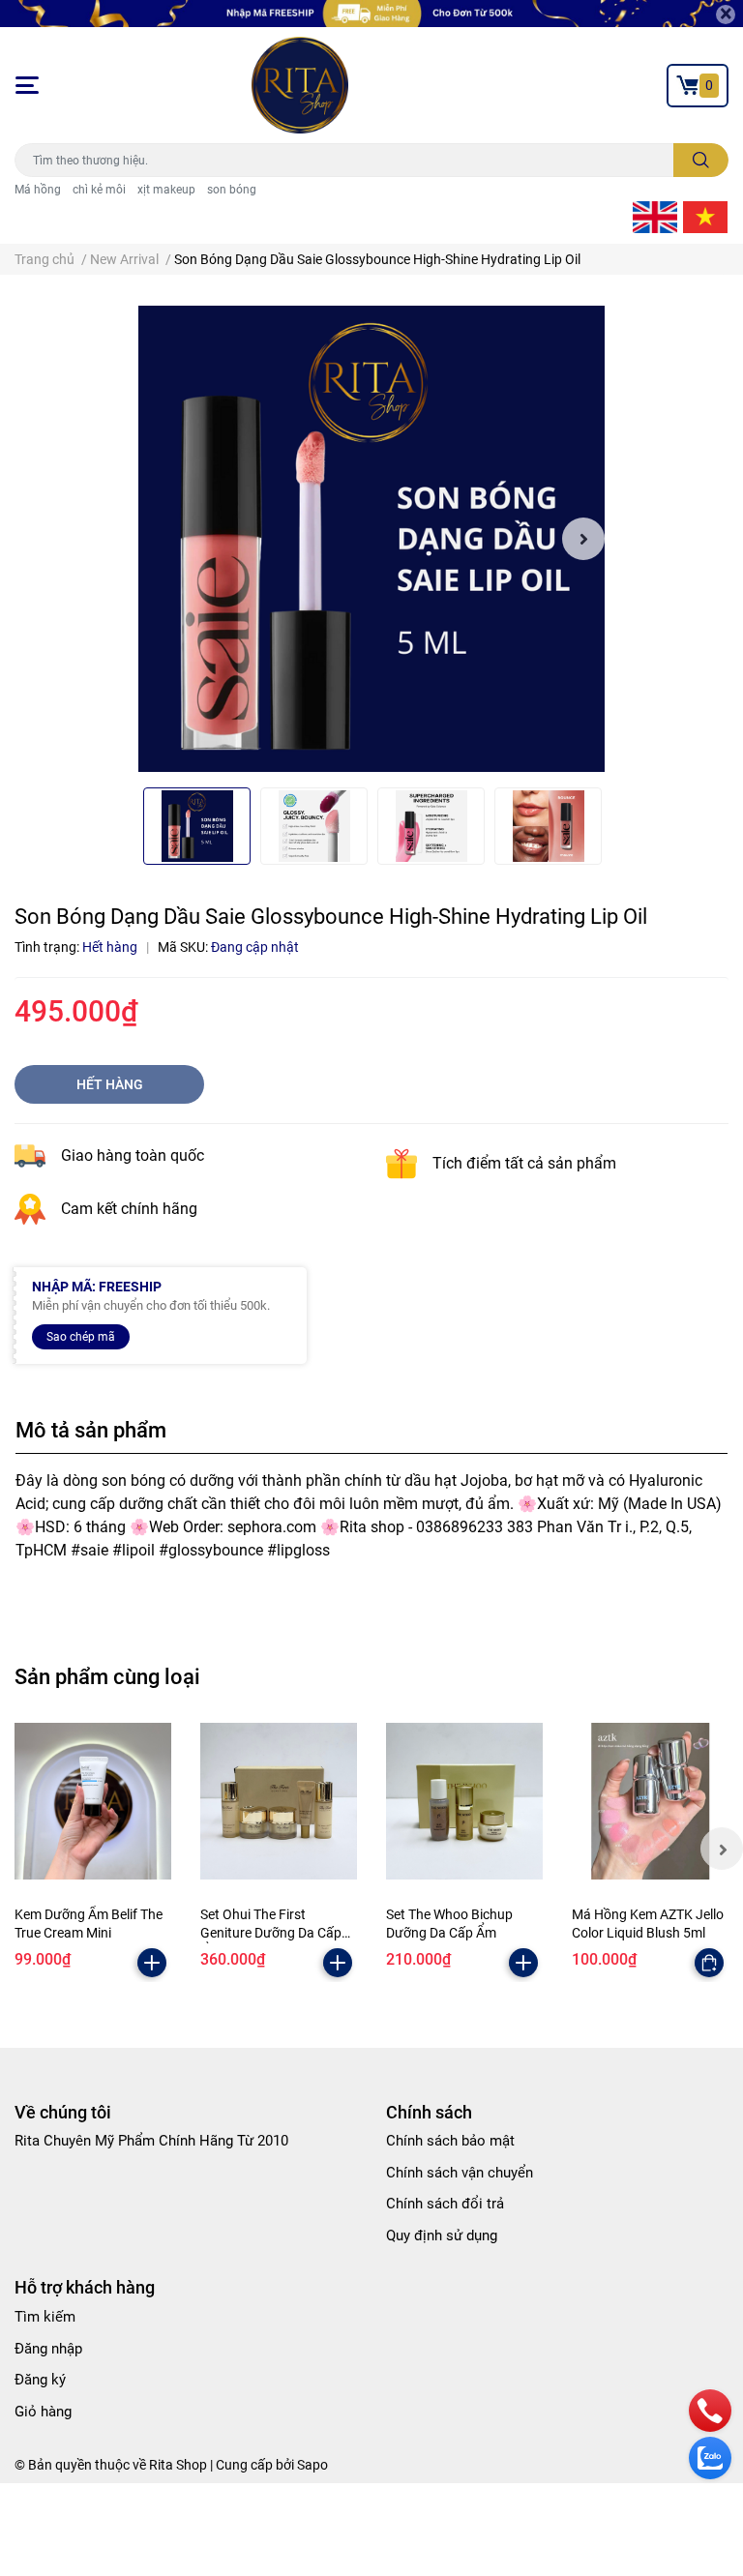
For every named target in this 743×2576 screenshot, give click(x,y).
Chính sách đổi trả (445, 2204)
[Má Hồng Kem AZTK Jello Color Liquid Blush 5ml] (650, 1801)
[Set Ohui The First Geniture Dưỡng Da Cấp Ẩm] (279, 1801)
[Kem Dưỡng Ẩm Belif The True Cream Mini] (93, 1801)
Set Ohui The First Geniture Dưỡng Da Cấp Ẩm (271, 1933)
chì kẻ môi (99, 190)
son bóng (232, 190)
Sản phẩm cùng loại (107, 1676)
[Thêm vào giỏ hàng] (152, 1963)
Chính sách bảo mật (450, 2141)
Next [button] (583, 539)
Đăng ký (40, 2380)
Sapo (312, 2465)
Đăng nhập (48, 2349)
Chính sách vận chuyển (460, 2173)
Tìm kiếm (45, 2317)
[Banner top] (371, 14)
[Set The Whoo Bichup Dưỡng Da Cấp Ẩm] (464, 1801)
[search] (701, 160)
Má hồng (38, 190)
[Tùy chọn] (709, 1963)
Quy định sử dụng (442, 2235)
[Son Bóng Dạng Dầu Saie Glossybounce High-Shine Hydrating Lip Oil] (371, 539)
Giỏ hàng (43, 2412)
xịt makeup (166, 190)
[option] (371, 539)
